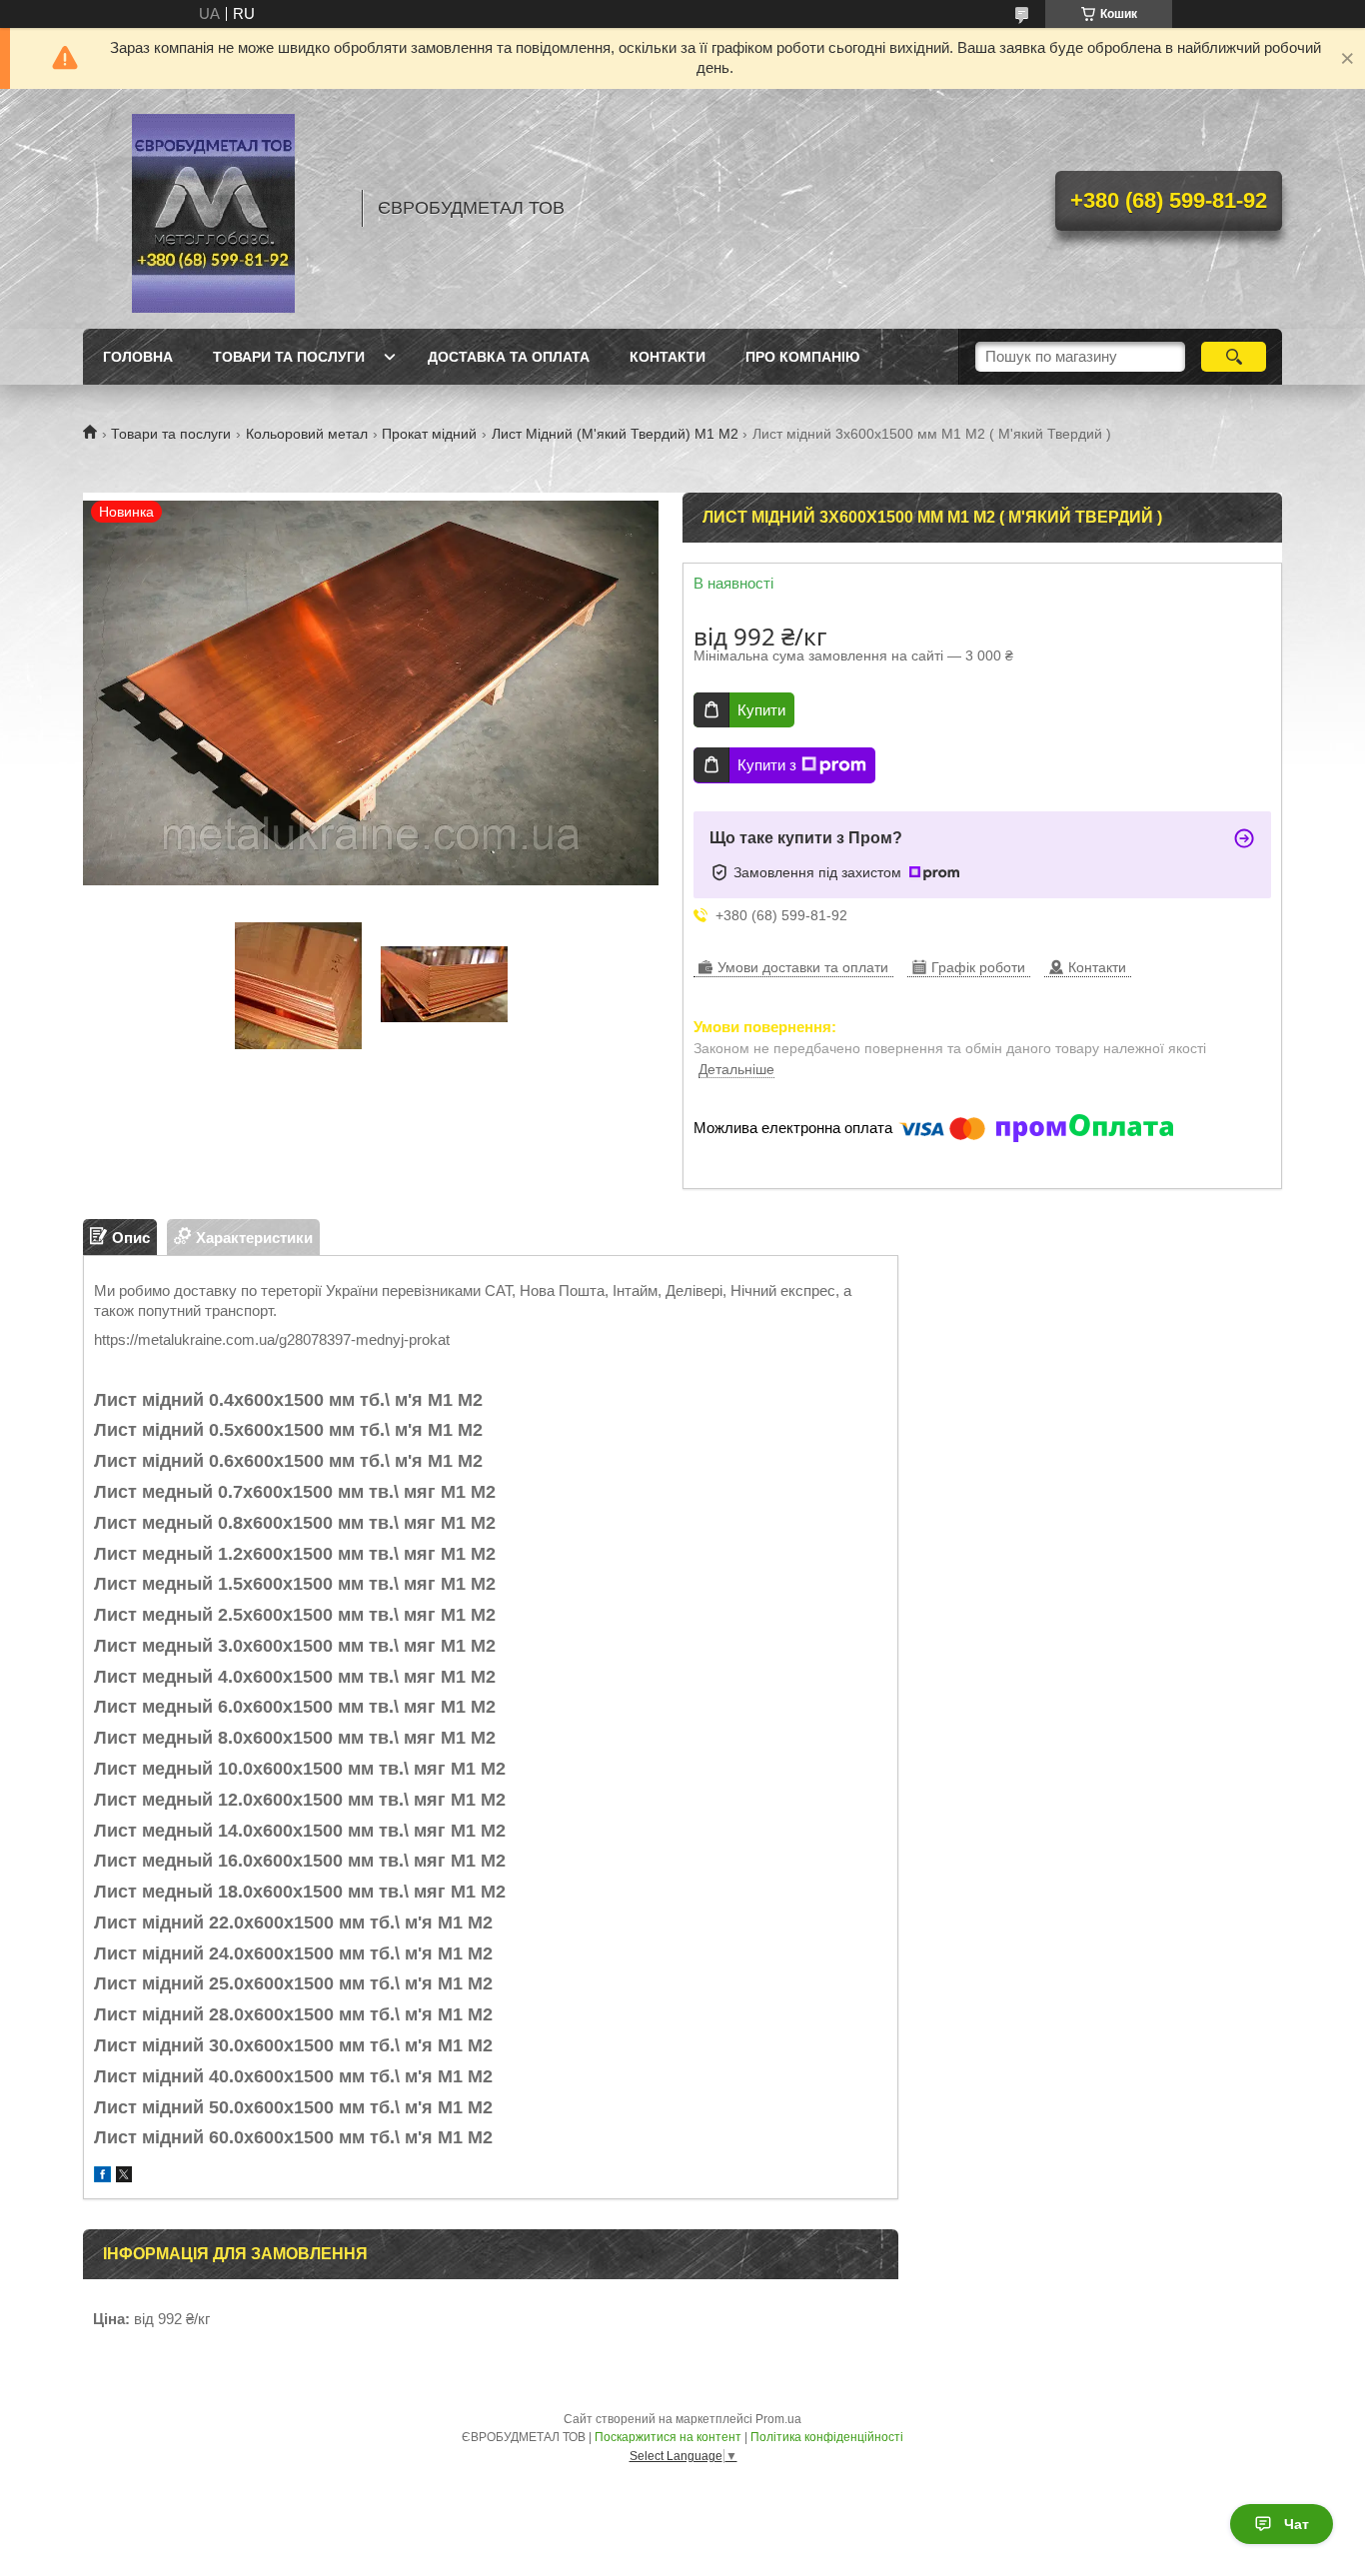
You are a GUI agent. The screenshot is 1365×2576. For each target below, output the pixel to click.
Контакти (668, 357)
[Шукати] (1234, 357)
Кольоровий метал (307, 434)
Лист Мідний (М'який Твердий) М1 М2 (615, 434)
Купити (761, 710)
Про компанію (802, 357)
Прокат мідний (429, 434)
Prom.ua (778, 2419)
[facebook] (102, 2177)
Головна (138, 357)
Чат (1297, 2524)
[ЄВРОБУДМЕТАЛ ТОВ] (213, 209)
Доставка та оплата (509, 357)
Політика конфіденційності (827, 2437)
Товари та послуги (289, 357)
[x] (124, 2177)
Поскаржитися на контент (668, 2437)
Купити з (767, 765)
